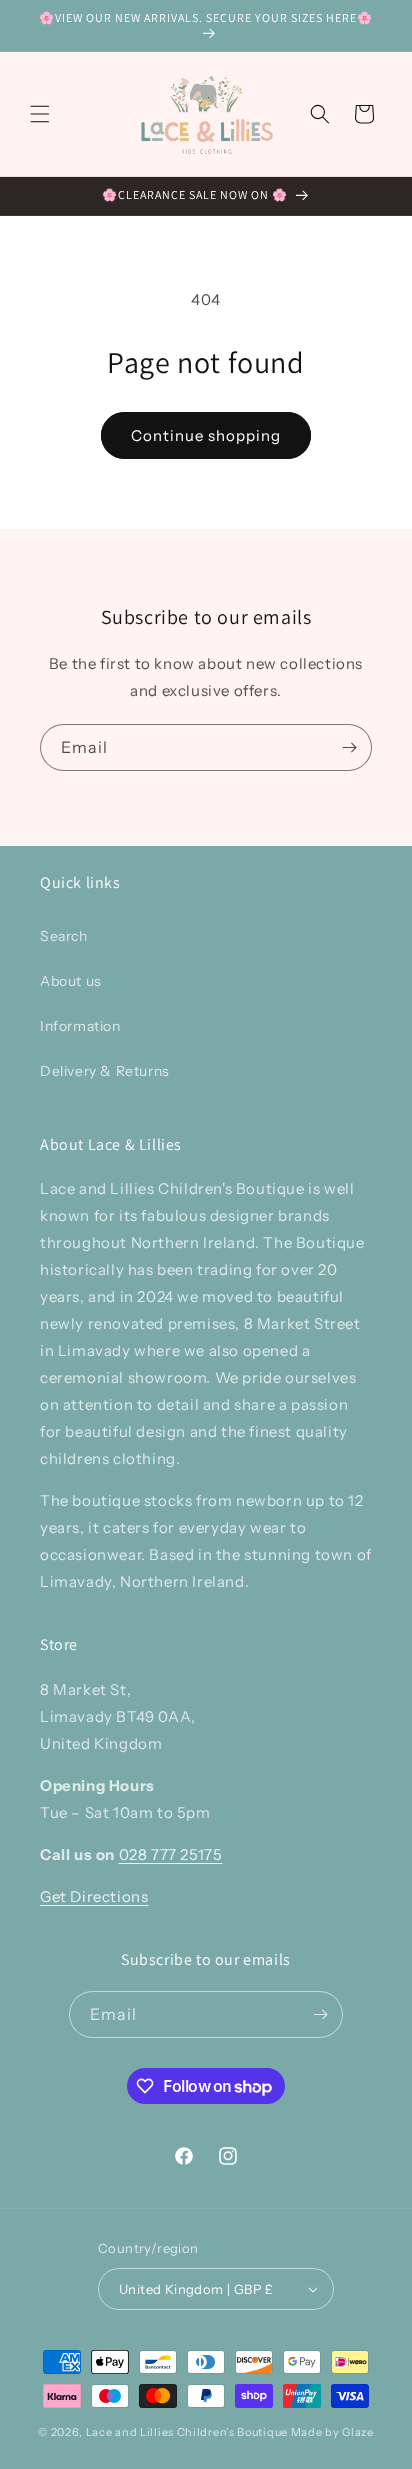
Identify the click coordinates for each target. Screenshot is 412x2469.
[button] (40, 114)
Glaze (358, 2432)
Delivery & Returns (105, 1071)
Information (80, 1026)
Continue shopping (206, 435)
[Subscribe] (349, 747)
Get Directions (94, 1896)
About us (71, 981)
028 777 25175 (171, 1854)
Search (64, 936)
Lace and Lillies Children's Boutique (187, 2432)
